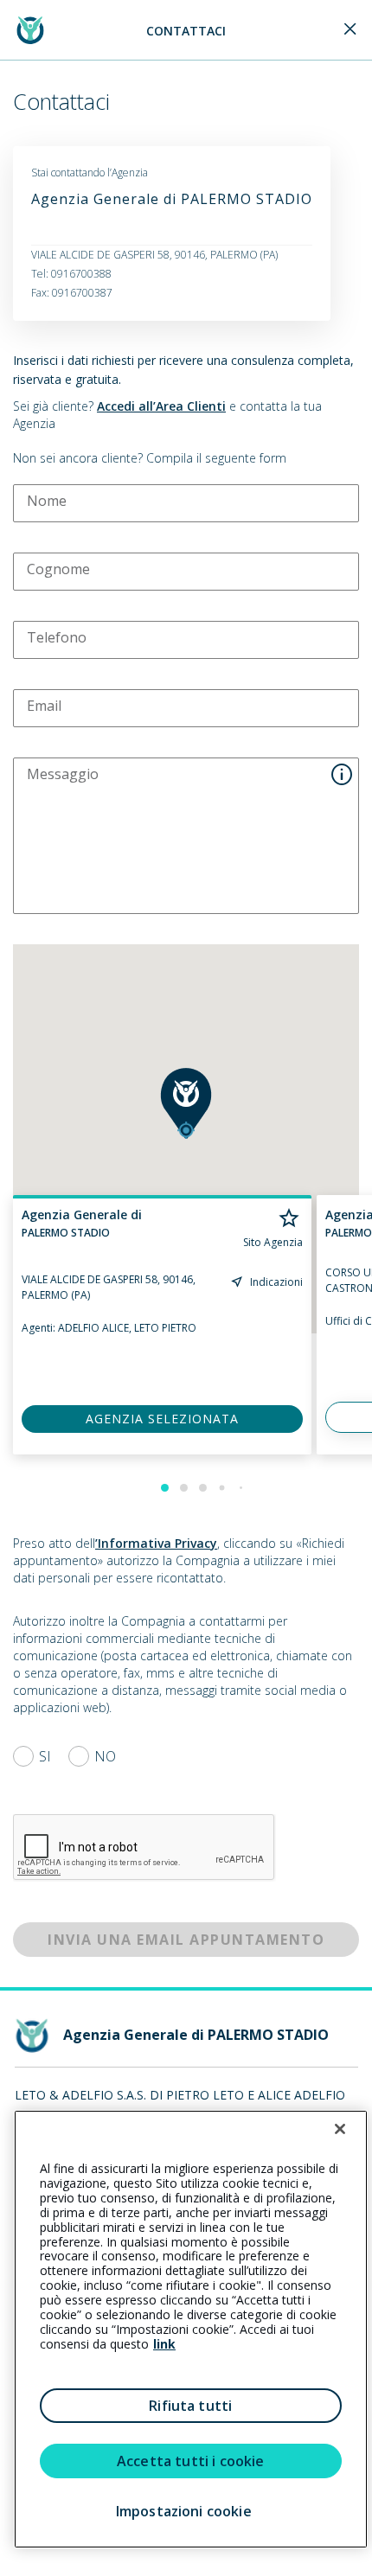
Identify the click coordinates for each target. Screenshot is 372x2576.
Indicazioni (276, 1282)
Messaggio (63, 774)
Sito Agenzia (273, 1243)
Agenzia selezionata (162, 1419)
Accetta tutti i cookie (191, 2461)
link (164, 2344)
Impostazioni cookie (184, 2511)
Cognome (58, 569)
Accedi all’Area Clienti (161, 406)
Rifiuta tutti (190, 2406)
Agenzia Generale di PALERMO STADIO (172, 199)
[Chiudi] (340, 2129)
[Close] (350, 30)
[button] (186, 1103)
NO (105, 1756)
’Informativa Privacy (156, 1543)
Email (44, 706)
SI (45, 1756)
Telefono (57, 637)
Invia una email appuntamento (186, 1940)
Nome (47, 501)
